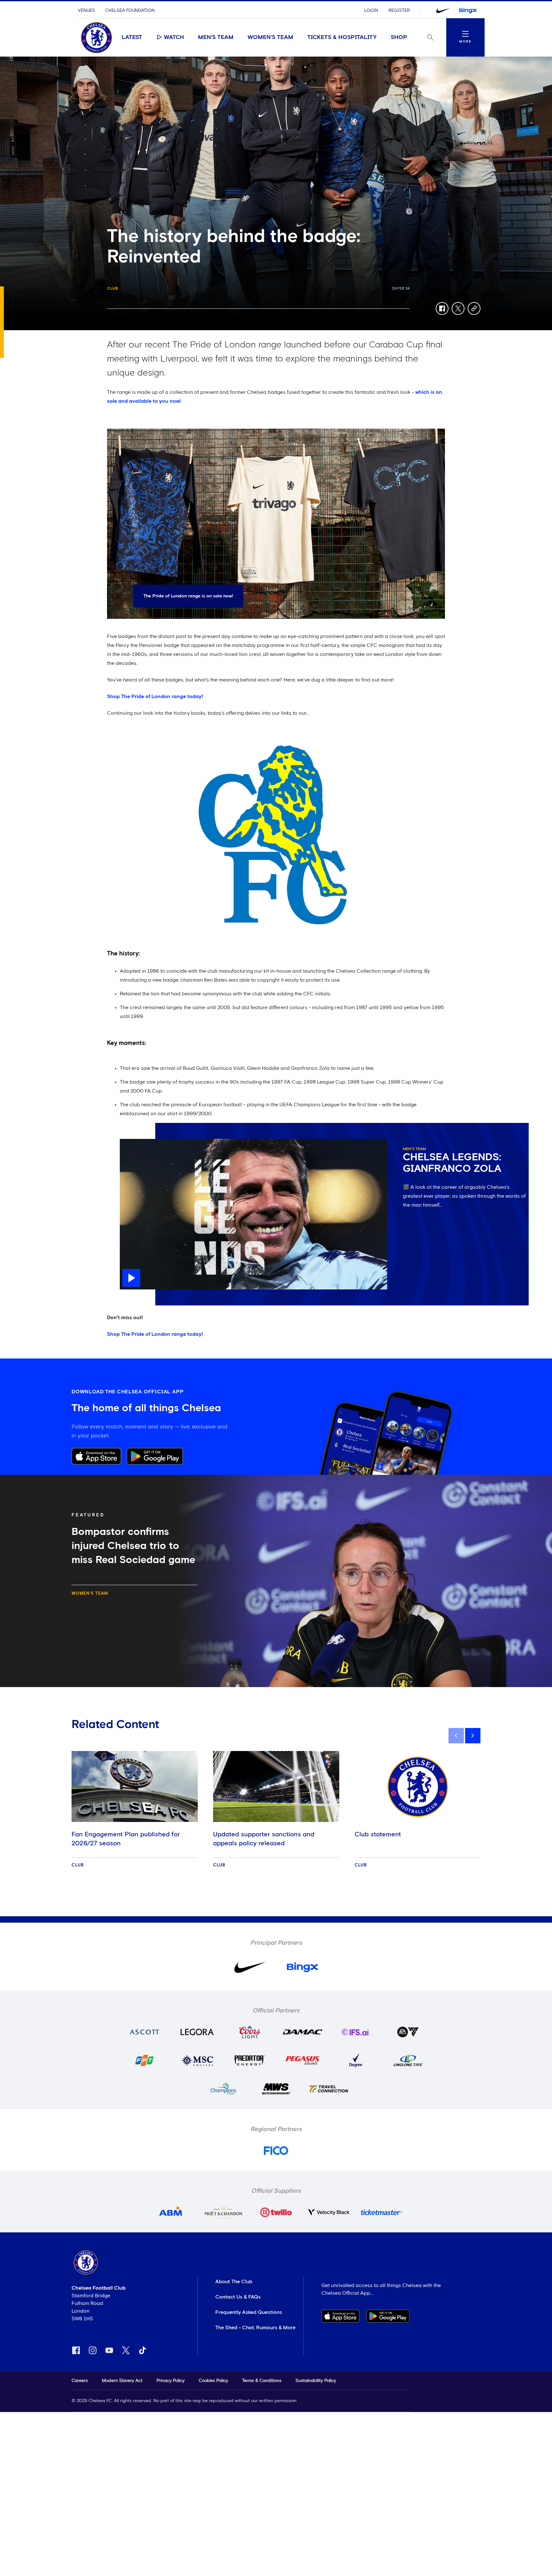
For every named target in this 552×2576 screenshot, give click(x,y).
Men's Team (216, 37)
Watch (174, 37)
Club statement (378, 1834)
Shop (399, 37)
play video (132, 1142)
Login (371, 11)
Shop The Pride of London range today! (155, 697)
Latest (132, 37)
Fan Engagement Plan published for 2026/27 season (126, 1839)
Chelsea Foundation (130, 11)
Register (399, 11)
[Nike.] (443, 11)
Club (113, 289)
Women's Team (270, 37)
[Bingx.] (468, 11)
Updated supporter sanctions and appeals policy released (264, 1839)
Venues (86, 11)
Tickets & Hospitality (342, 37)
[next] (473, 1736)
